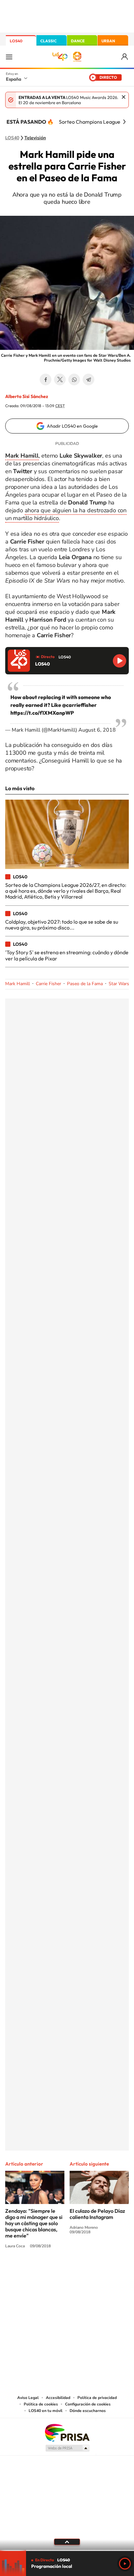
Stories (106, 2271)
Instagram (28, 2271)
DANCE (78, 41)
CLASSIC (48, 41)
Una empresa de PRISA (67, 2432)
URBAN (108, 41)
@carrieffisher (79, 705)
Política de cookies (41, 2404)
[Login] (125, 57)
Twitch (93, 2271)
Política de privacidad (97, 2398)
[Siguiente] (124, 122)
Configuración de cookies (88, 2404)
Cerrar (124, 97)
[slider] (67, 2550)
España (13, 79)
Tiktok (41, 2271)
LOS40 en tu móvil (46, 2411)
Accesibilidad (58, 2398)
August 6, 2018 (97, 730)
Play (125, 2564)
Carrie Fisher (48, 984)
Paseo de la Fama (85, 984)
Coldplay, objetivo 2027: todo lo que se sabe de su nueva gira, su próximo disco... (62, 925)
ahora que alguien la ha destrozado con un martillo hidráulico (66, 514)
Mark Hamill (18, 984)
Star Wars (119, 984)
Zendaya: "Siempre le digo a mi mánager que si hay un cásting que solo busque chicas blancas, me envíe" (34, 2223)
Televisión (35, 138)
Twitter (60, 379)
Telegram (88, 379)
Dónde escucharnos (88, 2411)
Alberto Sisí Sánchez (27, 396)
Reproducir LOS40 (120, 661)
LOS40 (16, 41)
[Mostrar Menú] (9, 57)
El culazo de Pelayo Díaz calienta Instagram (97, 2214)
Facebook (46, 379)
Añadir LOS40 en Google (72, 426)
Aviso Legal (28, 2398)
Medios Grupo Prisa (67, 2448)
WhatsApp (74, 379)
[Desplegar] (67, 2542)
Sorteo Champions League (90, 122)
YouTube (54, 2271)
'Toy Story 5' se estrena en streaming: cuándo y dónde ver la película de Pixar (67, 955)
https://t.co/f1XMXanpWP (42, 713)
